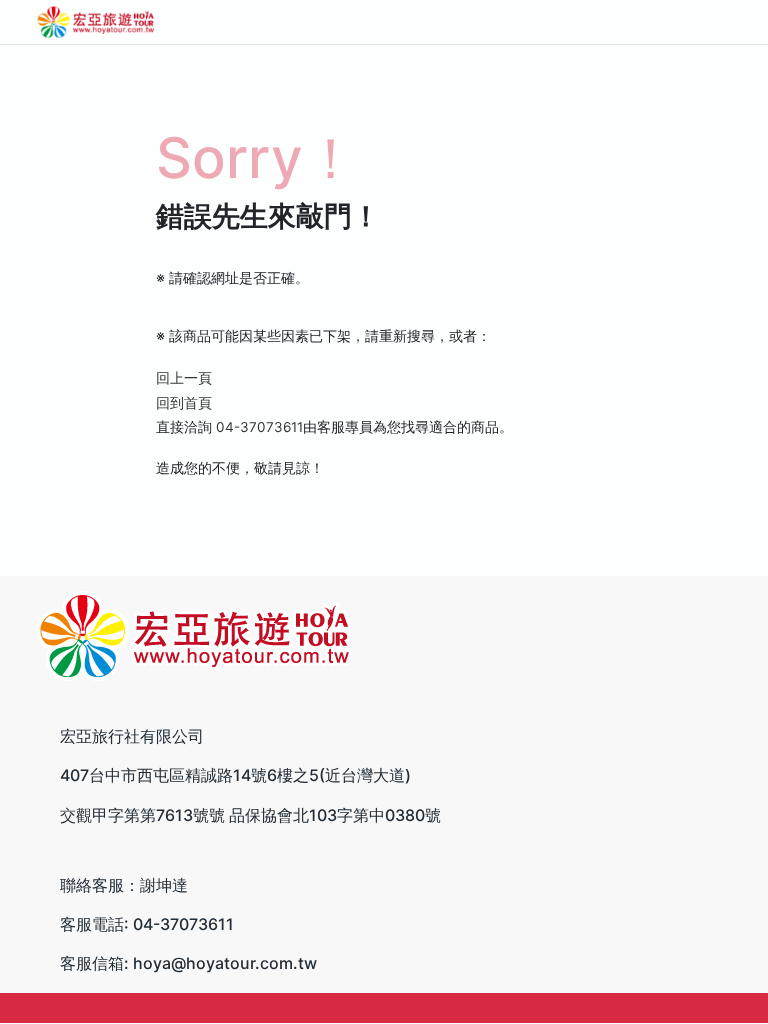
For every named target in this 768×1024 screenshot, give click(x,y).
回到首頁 (184, 403)
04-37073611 (259, 427)
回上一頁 (184, 378)
